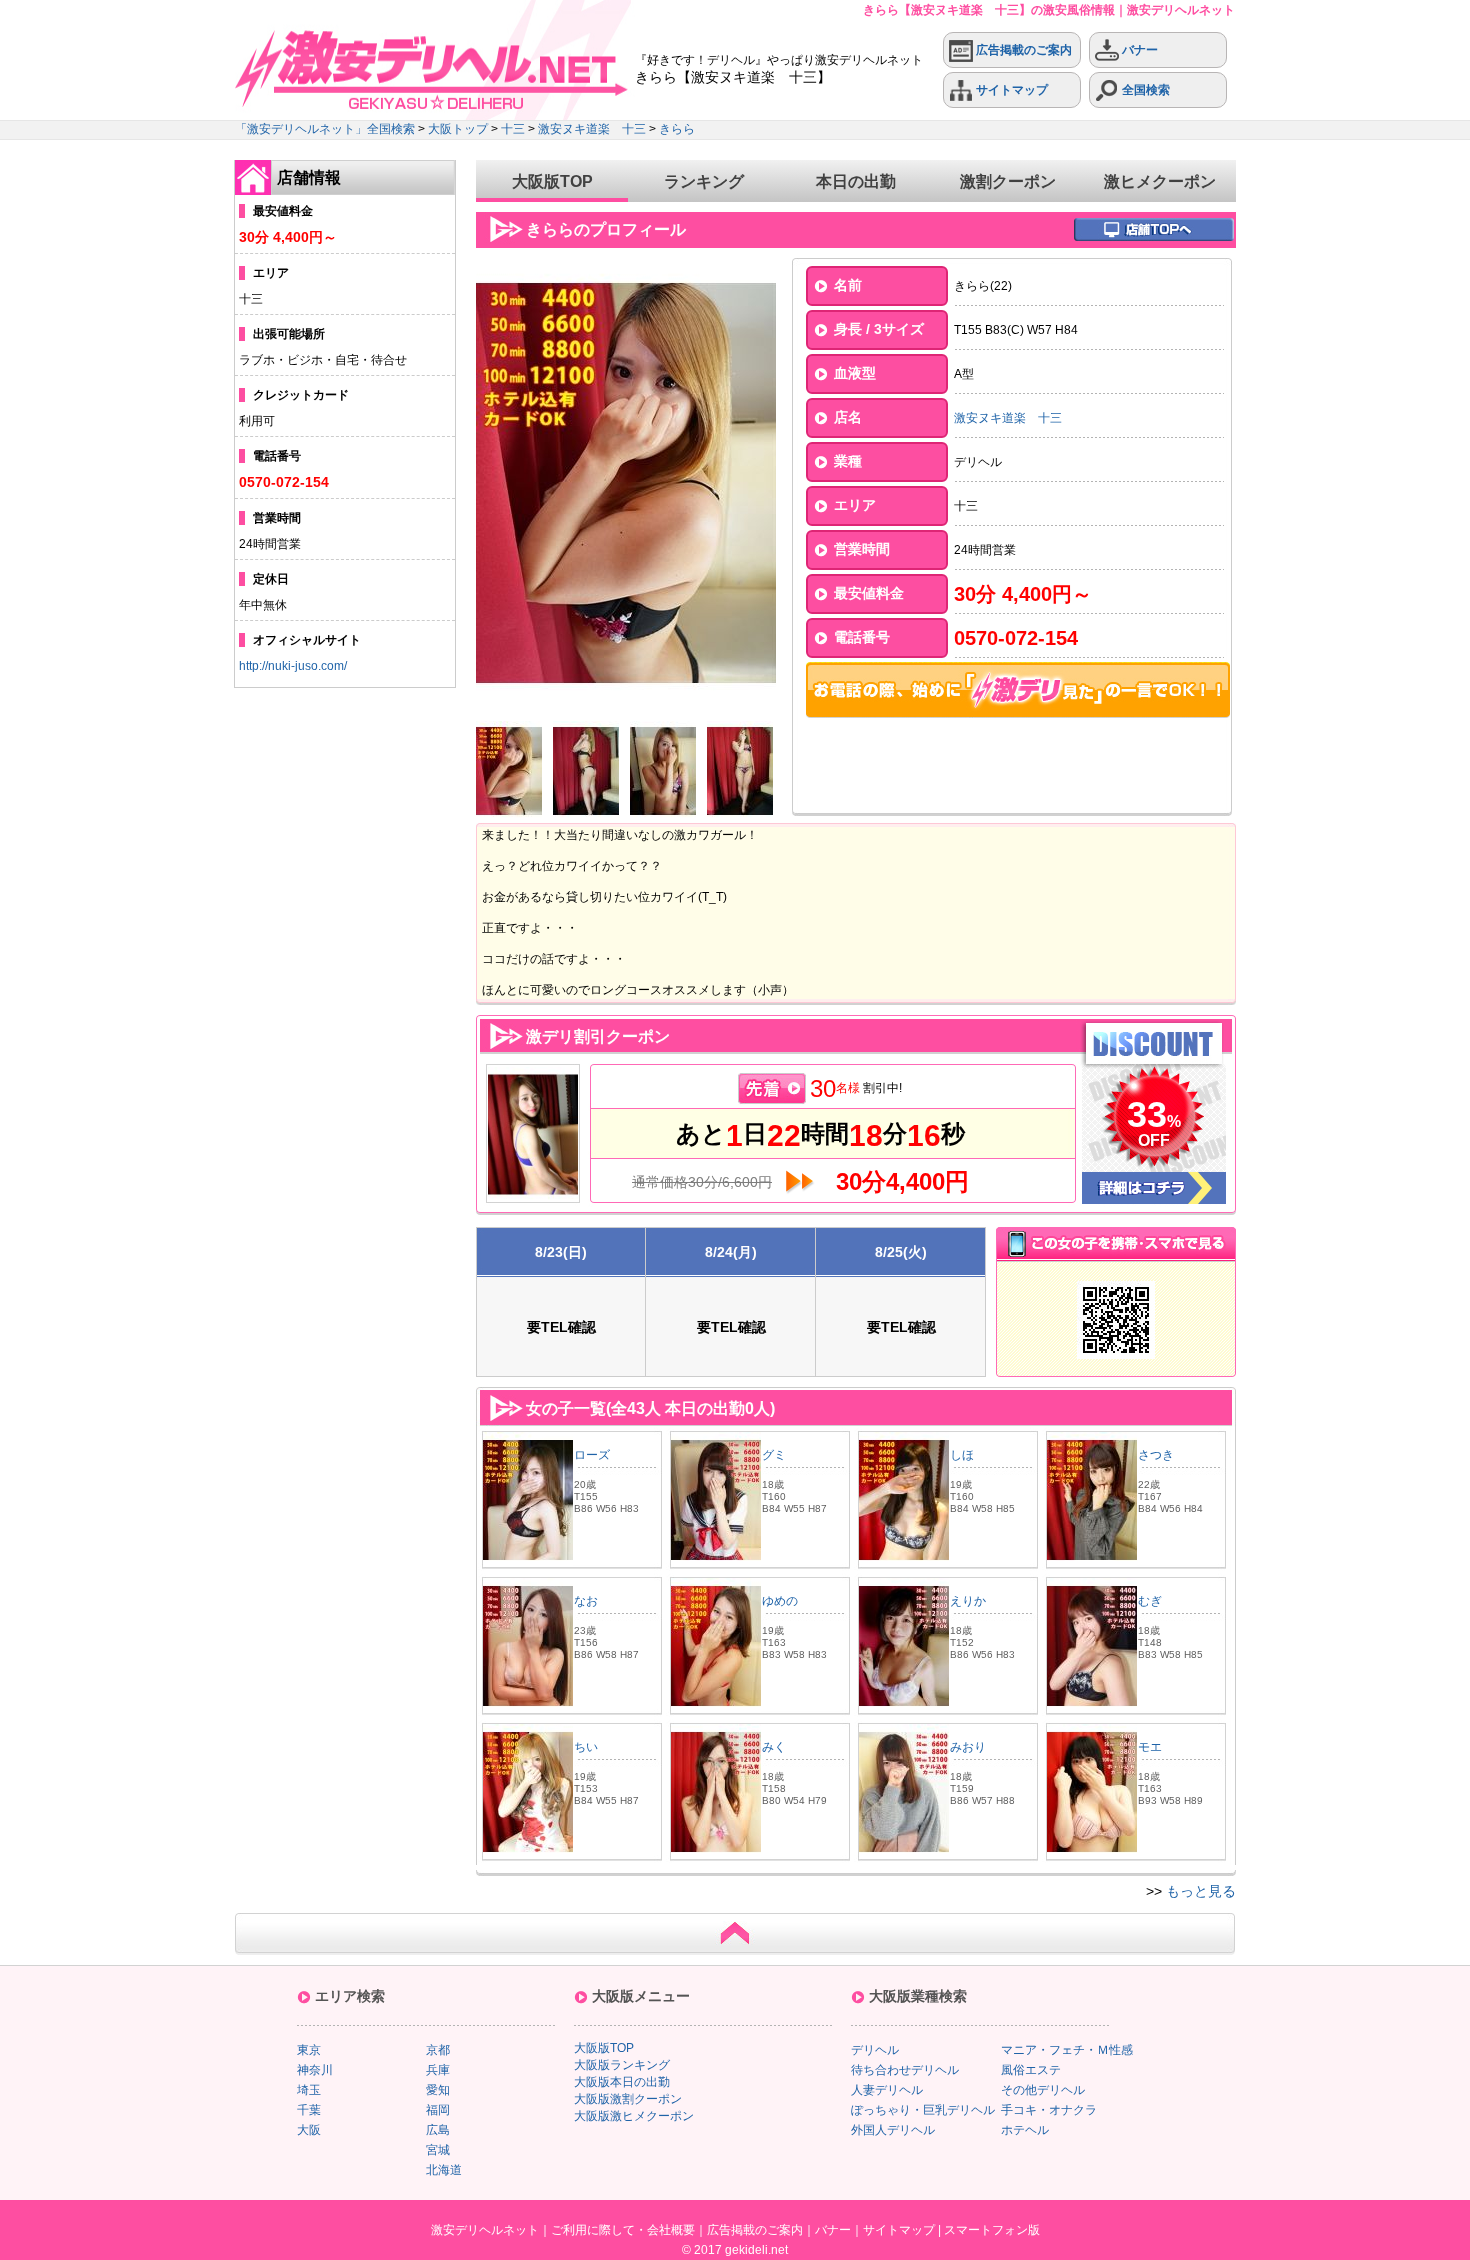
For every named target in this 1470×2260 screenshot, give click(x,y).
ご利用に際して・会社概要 (623, 2230)
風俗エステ (1031, 2070)
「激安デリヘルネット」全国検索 (325, 129)
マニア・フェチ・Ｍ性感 (1067, 2050)
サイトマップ (1010, 90)
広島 (438, 2130)
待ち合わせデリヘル (905, 2070)
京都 (438, 2050)
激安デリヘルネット (485, 2230)
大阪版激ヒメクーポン (634, 2116)
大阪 (309, 2130)
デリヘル (875, 2050)
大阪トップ (458, 129)
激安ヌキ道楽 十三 (592, 129)
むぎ (1150, 1601)
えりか (968, 1601)
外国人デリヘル (893, 2130)
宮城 (438, 2150)
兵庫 (438, 2070)
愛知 (438, 2090)
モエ (1150, 1747)
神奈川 (315, 2070)
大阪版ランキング (622, 2065)
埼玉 (309, 2090)
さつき (1156, 1455)
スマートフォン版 (992, 2230)
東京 (309, 2050)
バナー (1138, 50)
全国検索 (1144, 90)
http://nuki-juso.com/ (293, 666)
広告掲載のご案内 (1022, 50)
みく (774, 1747)
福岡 (438, 2110)
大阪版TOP (552, 181)
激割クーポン (1008, 181)
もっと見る (1201, 1891)
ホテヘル (1025, 2130)
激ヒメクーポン (1160, 181)
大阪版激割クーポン (628, 2099)
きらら (677, 129)
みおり (968, 1747)
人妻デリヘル (887, 2090)
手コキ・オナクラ (1049, 2110)
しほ (962, 1455)
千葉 (309, 2110)
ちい (586, 1747)
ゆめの (780, 1601)
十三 (513, 129)
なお (586, 1601)
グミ (774, 1455)
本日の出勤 (856, 181)
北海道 (444, 2170)
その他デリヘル (1043, 2090)
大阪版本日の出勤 (622, 2082)
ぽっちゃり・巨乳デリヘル (923, 2110)
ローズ (592, 1455)
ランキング (704, 181)
